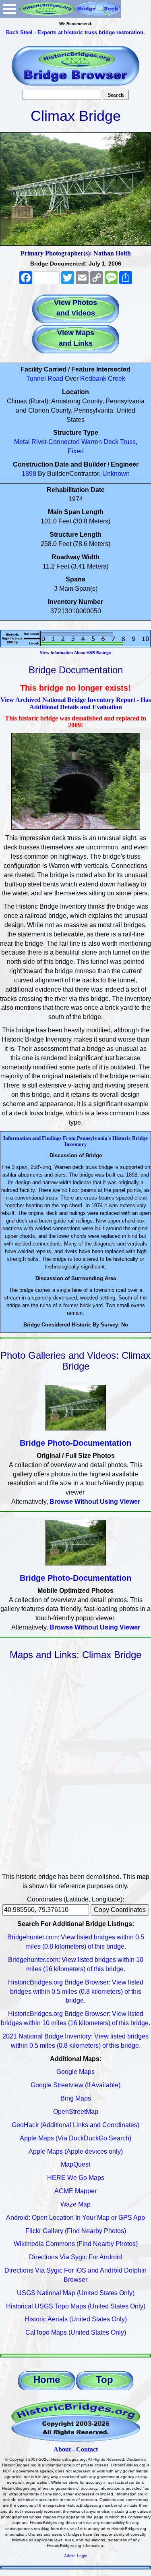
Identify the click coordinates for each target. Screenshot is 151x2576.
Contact (87, 2449)
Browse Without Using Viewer (95, 1502)
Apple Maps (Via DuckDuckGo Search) (75, 2138)
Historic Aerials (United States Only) (76, 2319)
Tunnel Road (45, 379)
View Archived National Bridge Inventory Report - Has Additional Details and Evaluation (76, 703)
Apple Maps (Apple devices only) (76, 2152)
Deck (111, 442)
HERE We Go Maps (76, 2178)
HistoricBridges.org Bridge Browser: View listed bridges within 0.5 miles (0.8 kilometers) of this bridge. (76, 1992)
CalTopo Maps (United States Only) (76, 2332)
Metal (22, 442)
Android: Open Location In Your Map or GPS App (75, 2218)
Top (104, 2380)
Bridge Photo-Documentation (75, 1443)
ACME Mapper (75, 2191)
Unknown (116, 474)
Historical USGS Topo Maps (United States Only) (76, 2306)
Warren (92, 442)
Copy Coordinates (120, 1910)
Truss (128, 442)
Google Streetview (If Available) (75, 2085)
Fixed (76, 451)
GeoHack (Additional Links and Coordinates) (75, 2125)
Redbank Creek (103, 379)
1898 (29, 474)
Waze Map (75, 2204)
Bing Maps (76, 2098)
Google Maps (75, 2072)
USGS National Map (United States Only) (76, 2293)
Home (47, 2380)
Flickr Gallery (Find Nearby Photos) (76, 2231)
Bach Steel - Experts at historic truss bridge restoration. (75, 32)
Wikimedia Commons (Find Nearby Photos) (76, 2244)
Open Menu (10, 9)
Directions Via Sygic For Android (75, 2257)
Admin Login (76, 2556)
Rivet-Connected (56, 442)
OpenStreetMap (76, 2112)
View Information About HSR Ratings (75, 653)
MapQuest (75, 2164)
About (62, 2449)
